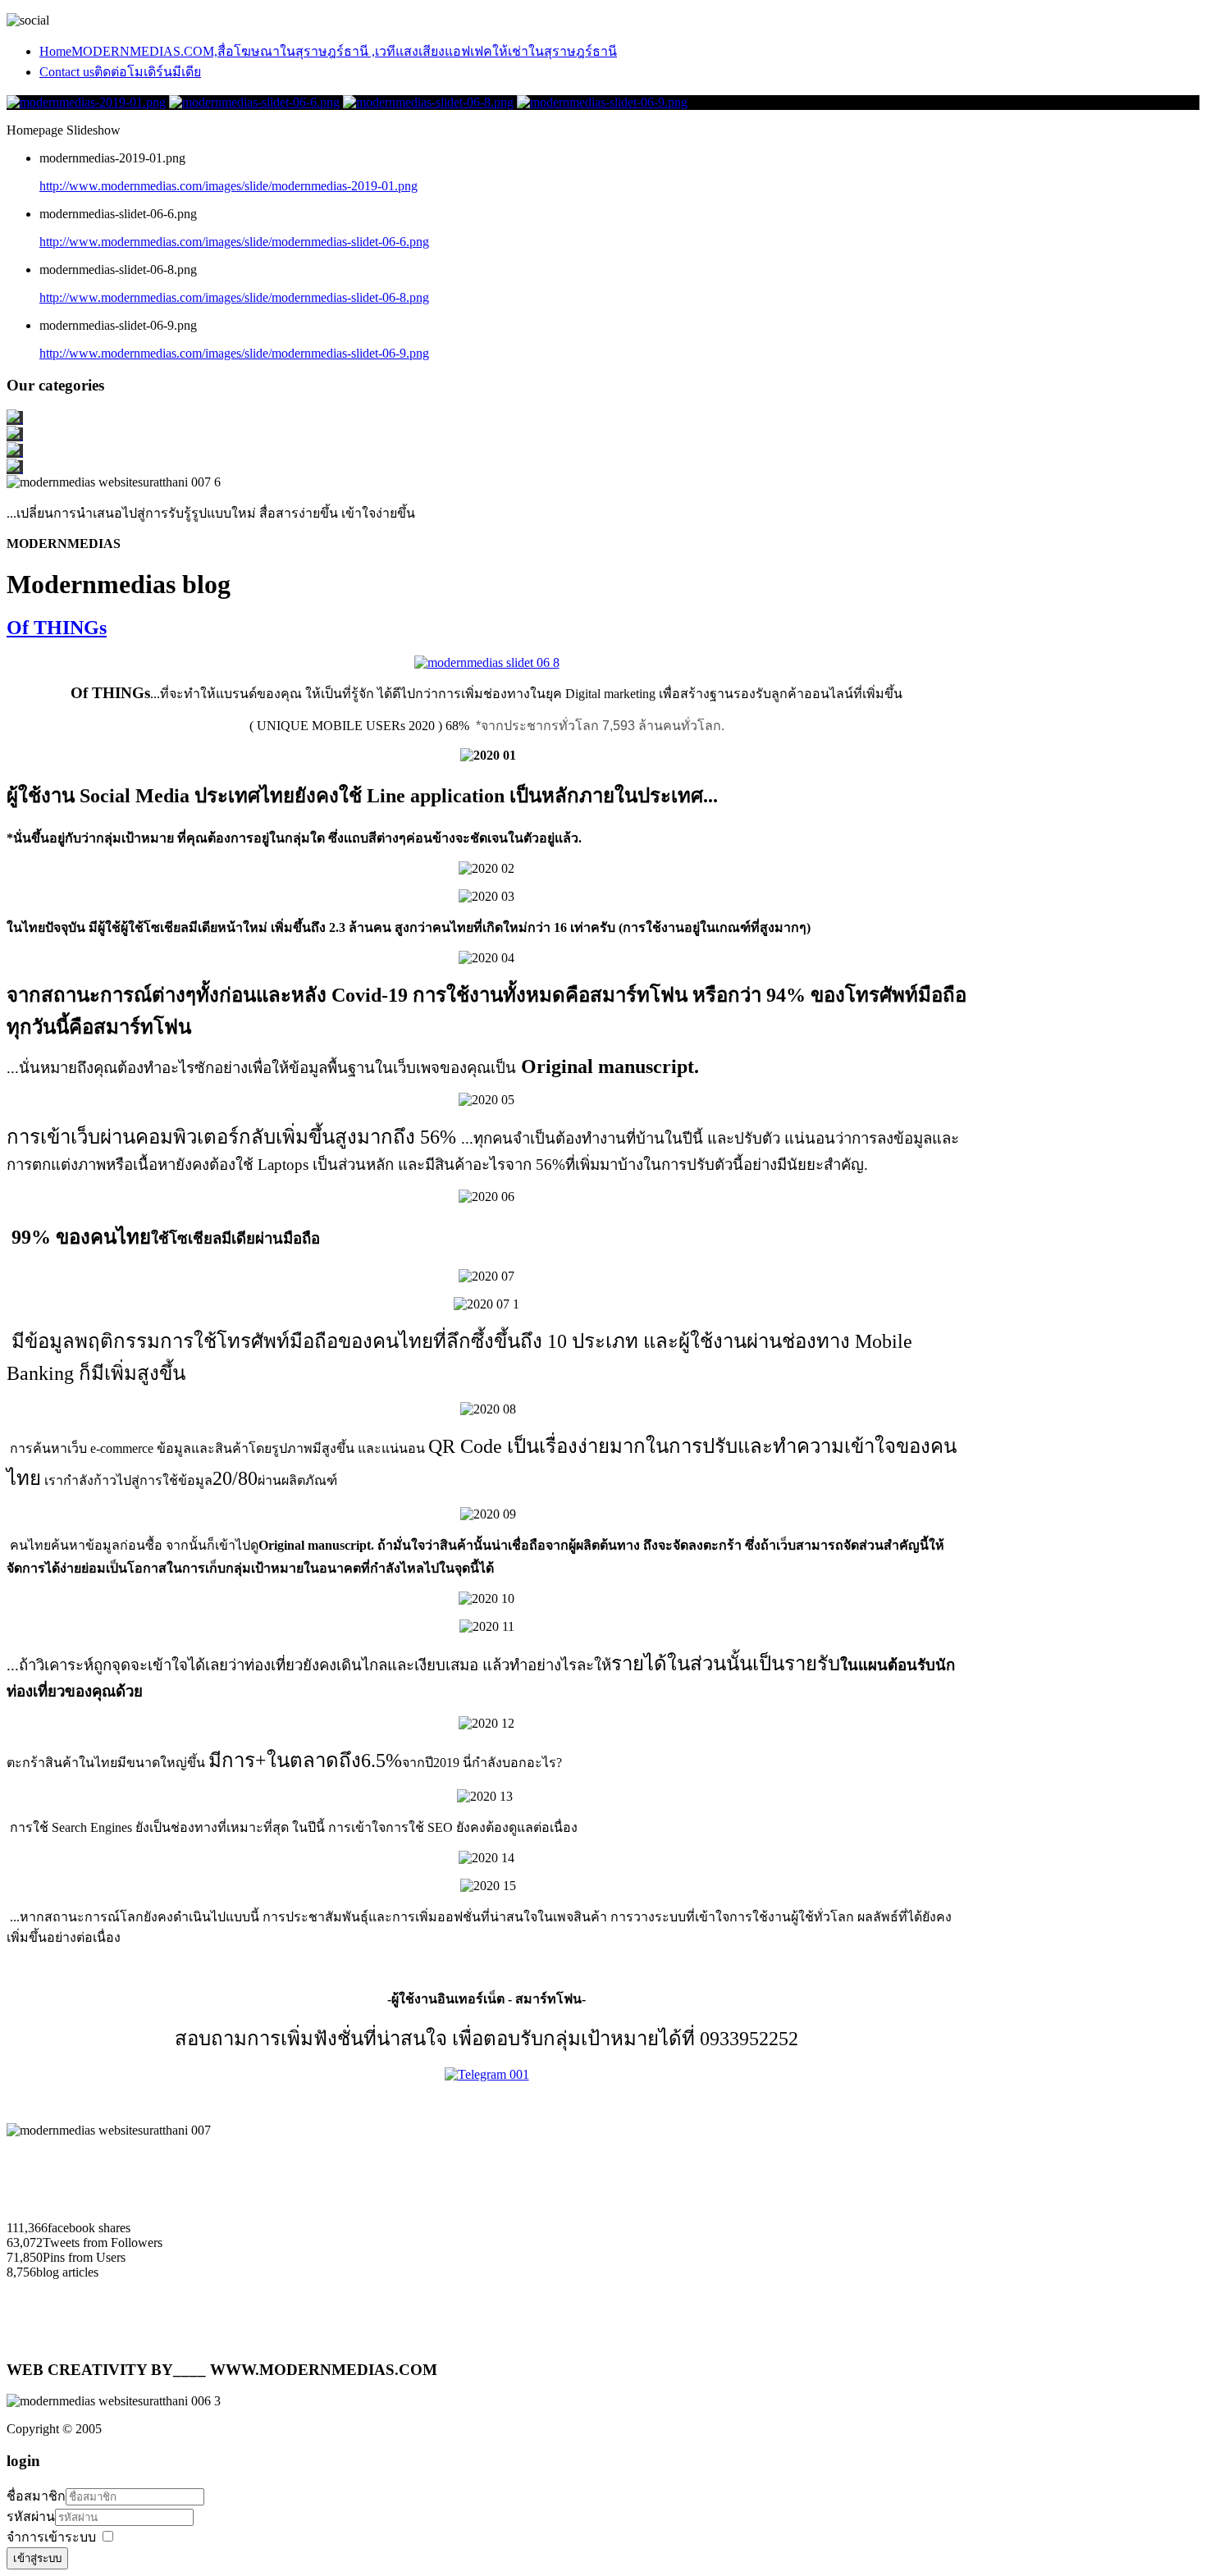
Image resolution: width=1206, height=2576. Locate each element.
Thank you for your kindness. (603, 2146)
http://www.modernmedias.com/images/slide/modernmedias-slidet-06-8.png (234, 297)
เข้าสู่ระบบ (37, 2558)
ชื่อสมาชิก (36, 2496)
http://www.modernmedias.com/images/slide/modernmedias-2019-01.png (228, 186)
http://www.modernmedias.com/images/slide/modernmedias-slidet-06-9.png (234, 353)
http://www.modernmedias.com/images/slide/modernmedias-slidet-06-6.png (234, 242)
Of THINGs (57, 628)
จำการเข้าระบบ (51, 2537)
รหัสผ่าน (31, 2517)
